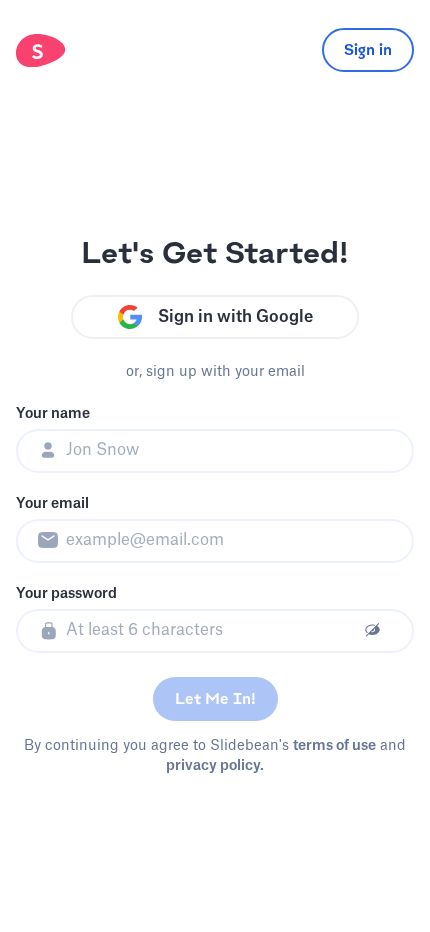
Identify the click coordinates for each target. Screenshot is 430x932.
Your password (66, 594)
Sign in (368, 49)
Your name (53, 414)
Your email (52, 504)
